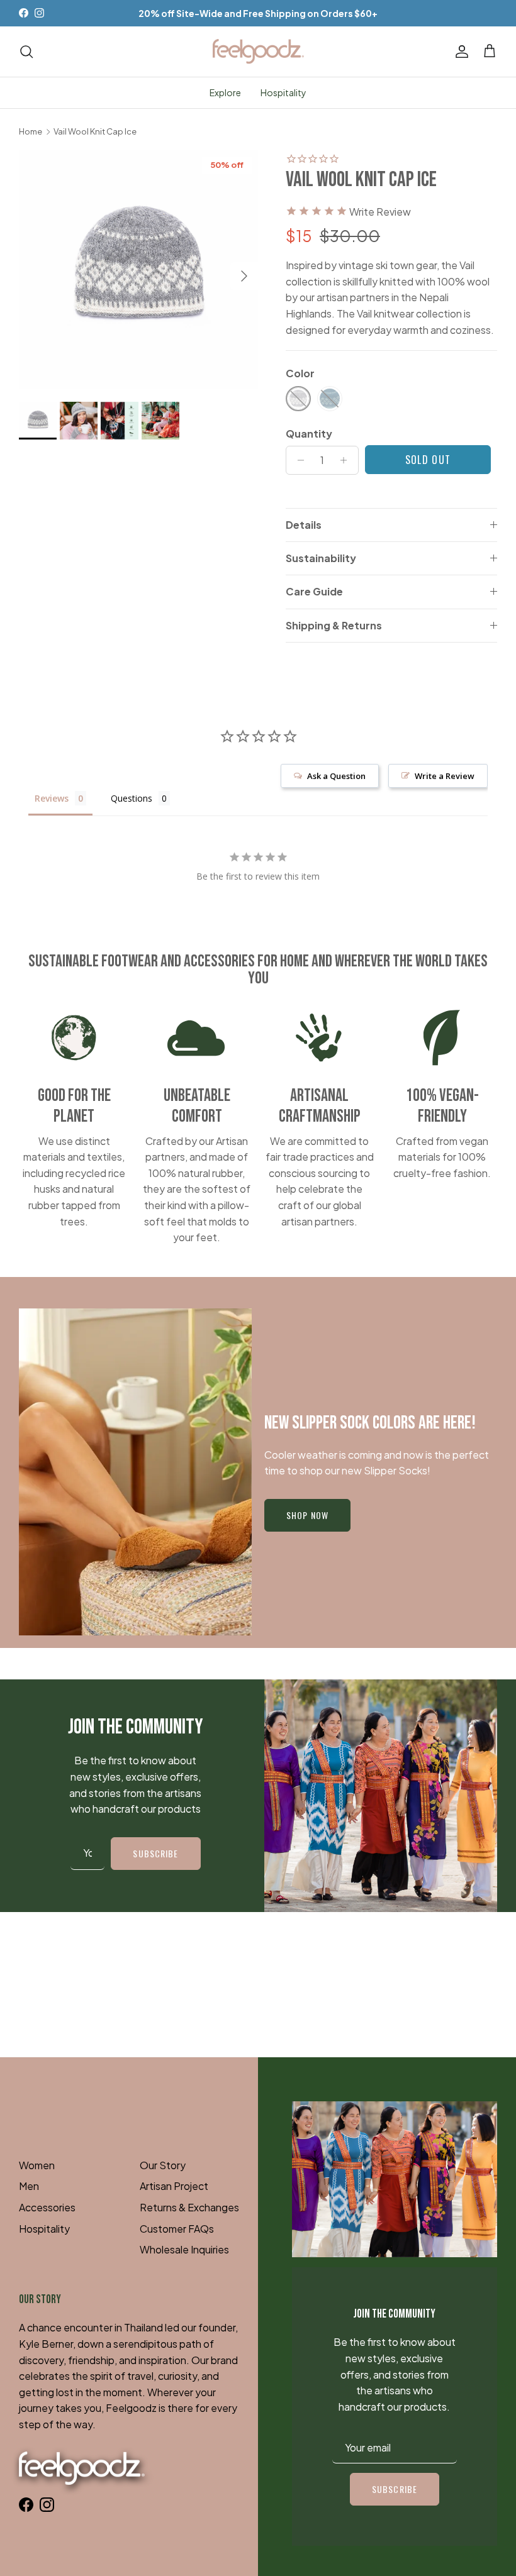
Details (304, 525)
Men (29, 2186)
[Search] (26, 52)
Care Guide (314, 591)
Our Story (163, 2165)
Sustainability (321, 558)
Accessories (47, 2207)
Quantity (309, 434)
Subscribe (155, 1853)
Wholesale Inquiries (184, 2249)
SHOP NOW (307, 1515)
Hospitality (283, 92)
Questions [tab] (132, 798)
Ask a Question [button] (336, 776)
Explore (225, 92)
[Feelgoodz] (258, 52)
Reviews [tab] (52, 798)
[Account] (459, 52)
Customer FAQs (177, 2229)
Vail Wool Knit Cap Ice (95, 132)
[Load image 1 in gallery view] (138, 270)
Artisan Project (174, 2186)
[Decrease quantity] (297, 460)
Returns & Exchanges (189, 2207)
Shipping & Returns (334, 625)
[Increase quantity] (347, 460)
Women (37, 2165)
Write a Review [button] (445, 776)
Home (31, 132)
